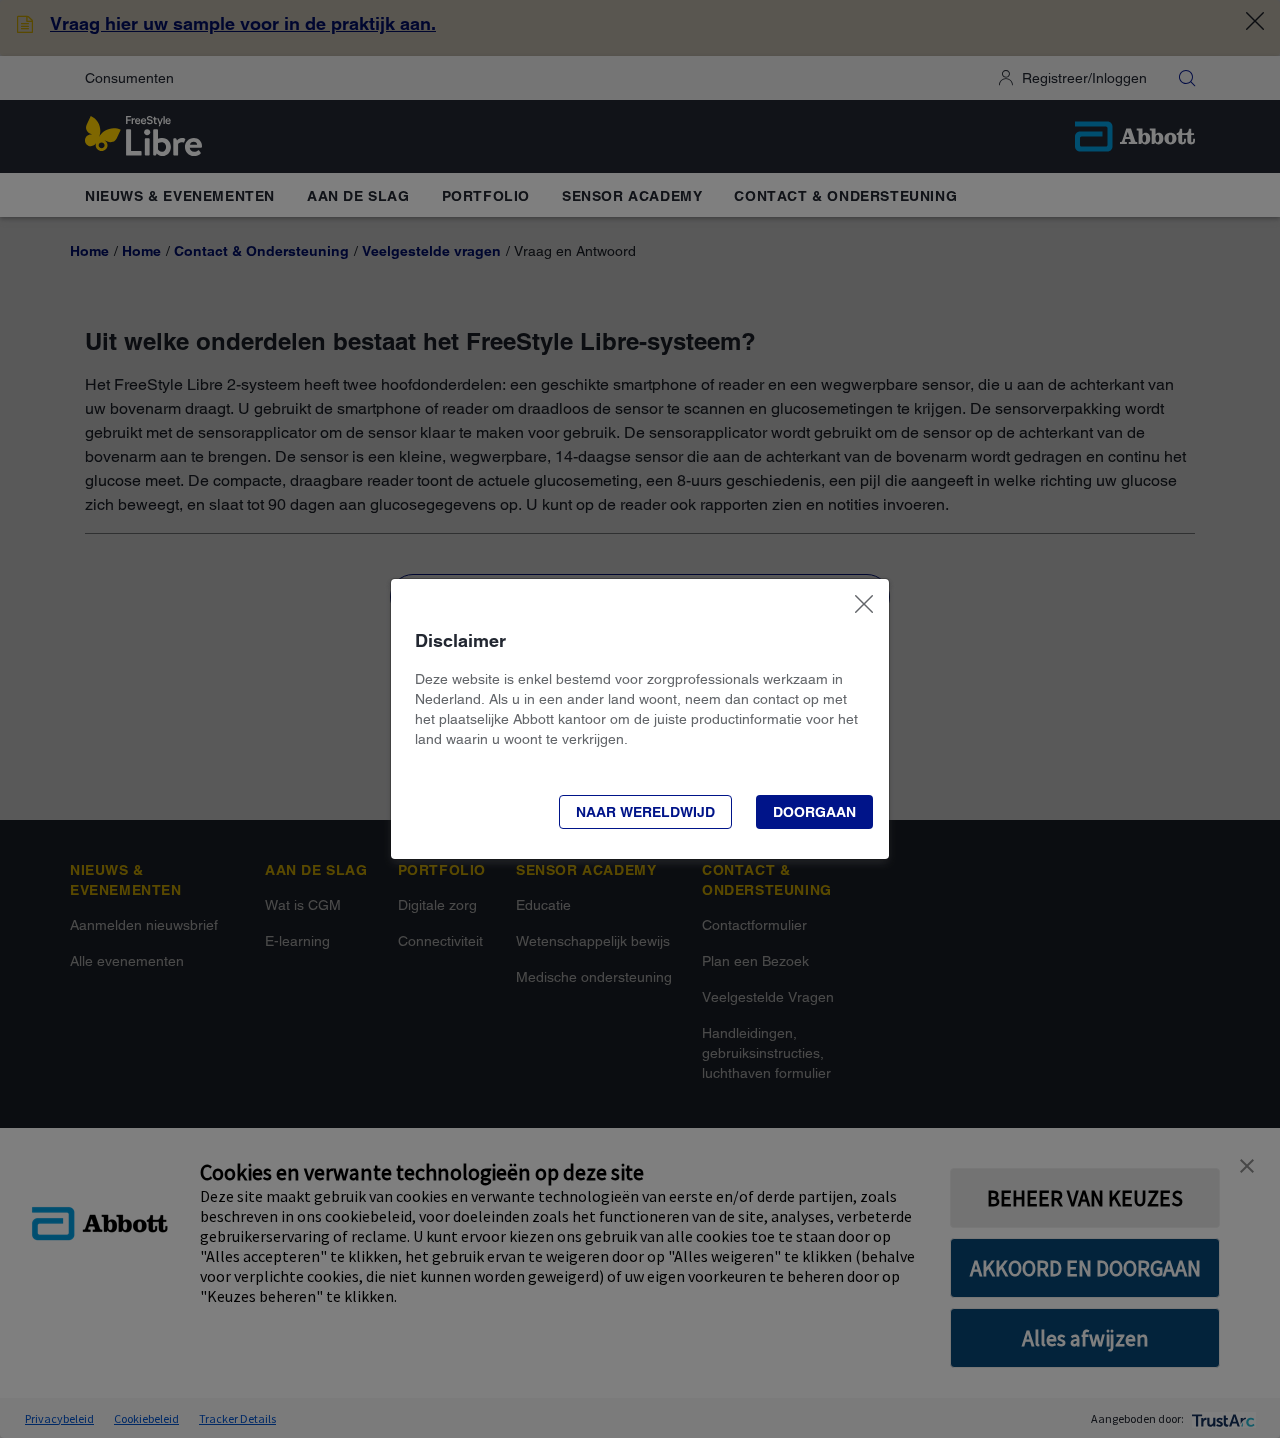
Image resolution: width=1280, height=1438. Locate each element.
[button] (645, 812)
